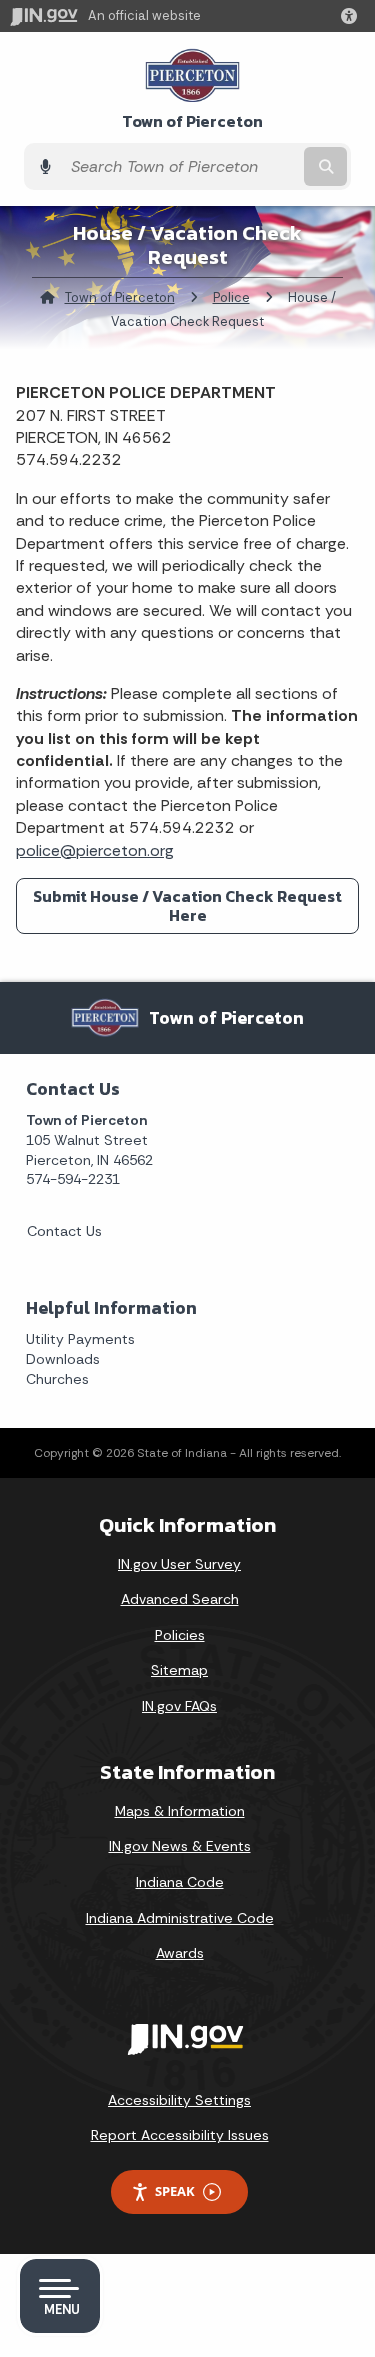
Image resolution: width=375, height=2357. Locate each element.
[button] (353, 16)
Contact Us (64, 1231)
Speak (175, 2191)
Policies (180, 1635)
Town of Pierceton (192, 121)
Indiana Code (180, 1882)
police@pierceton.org (95, 850)
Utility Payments (80, 1339)
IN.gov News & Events (180, 1846)
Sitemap (179, 1670)
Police (231, 297)
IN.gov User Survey (179, 1564)
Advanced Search (180, 1599)
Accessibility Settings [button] (179, 2100)
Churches (57, 1379)
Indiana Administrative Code (180, 1918)
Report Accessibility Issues (180, 2135)
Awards (180, 1953)
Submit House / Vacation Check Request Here (187, 905)
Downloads (63, 1359)
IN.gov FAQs (179, 1706)
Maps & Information (180, 1811)
